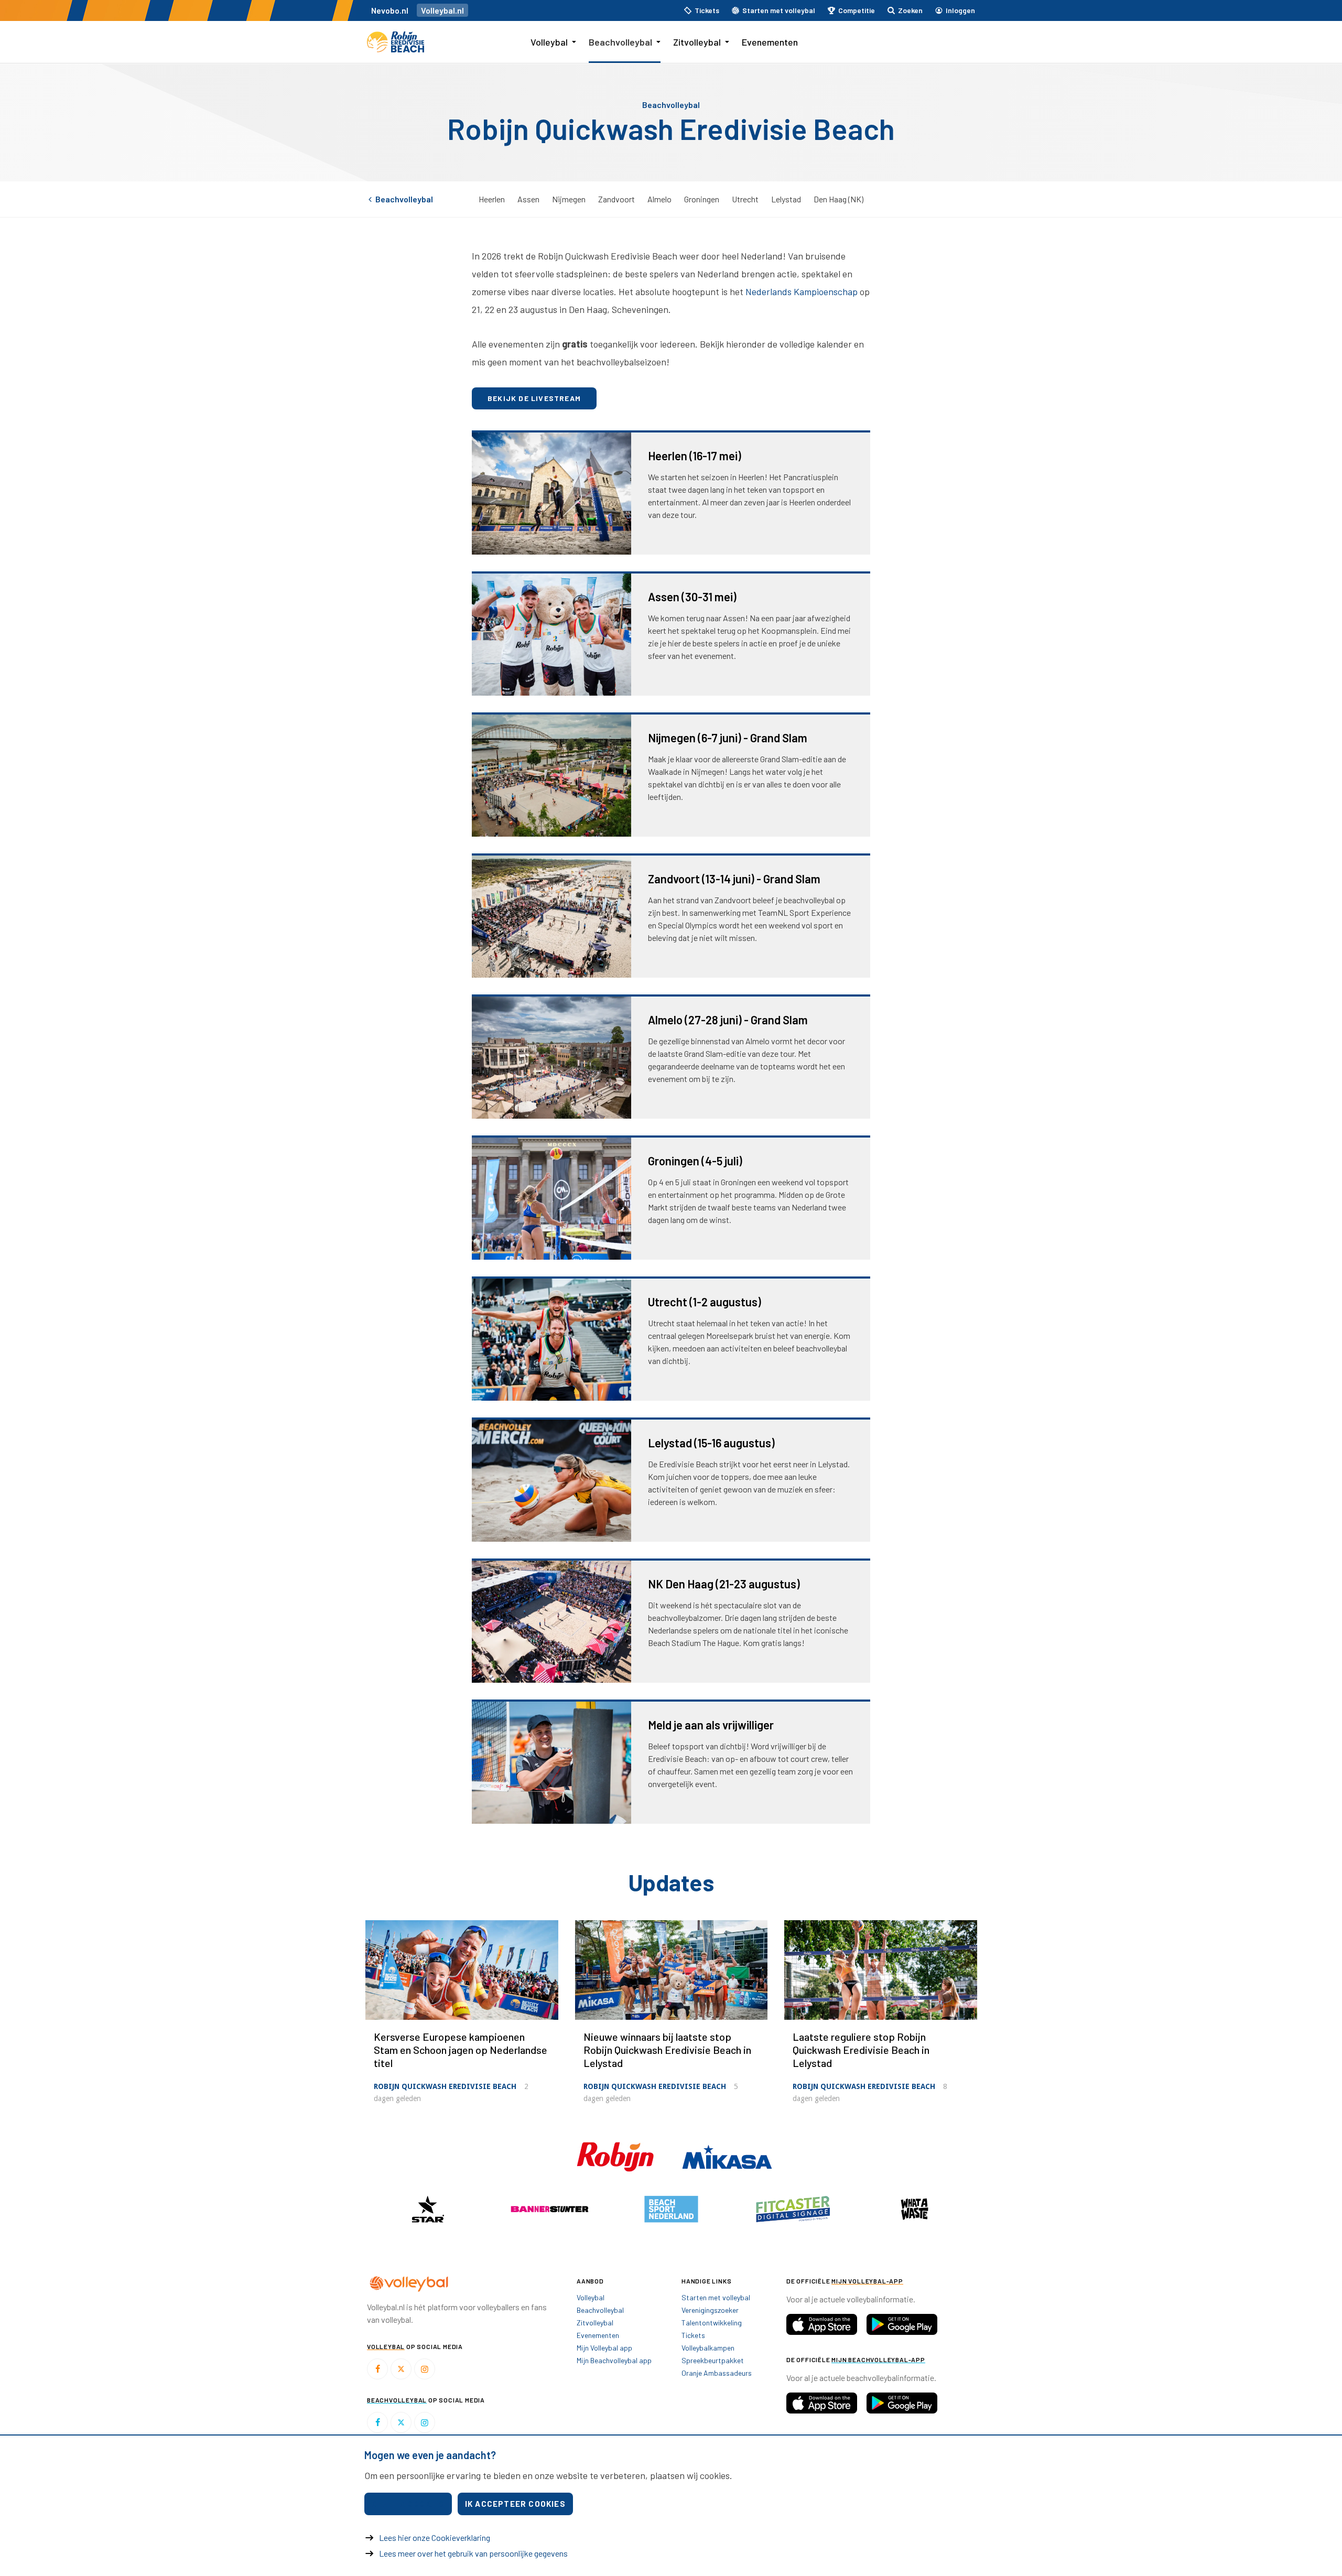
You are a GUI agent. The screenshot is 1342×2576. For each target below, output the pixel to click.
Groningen (702, 199)
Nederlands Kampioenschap (802, 291)
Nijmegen (569, 199)
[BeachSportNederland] (671, 2209)
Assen (528, 199)
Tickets (693, 2335)
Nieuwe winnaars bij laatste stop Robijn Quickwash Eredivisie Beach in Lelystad (667, 2050)
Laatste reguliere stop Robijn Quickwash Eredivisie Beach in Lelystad (861, 2050)
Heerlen (492, 199)
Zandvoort (616, 199)
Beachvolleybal (620, 42)
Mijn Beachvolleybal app (614, 2360)
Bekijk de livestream (534, 398)
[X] (401, 2369)
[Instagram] (425, 2369)
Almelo (659, 199)
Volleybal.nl (442, 10)
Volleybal (549, 42)
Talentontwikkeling (712, 2323)
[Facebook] (377, 2369)
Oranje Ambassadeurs (717, 2373)
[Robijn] (616, 2156)
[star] (428, 2209)
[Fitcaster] (793, 2209)
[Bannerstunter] (549, 2209)
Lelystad (786, 199)
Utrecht (745, 199)
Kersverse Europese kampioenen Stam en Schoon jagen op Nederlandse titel (461, 2050)
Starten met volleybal (716, 2297)
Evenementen (770, 42)
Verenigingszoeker (710, 2310)
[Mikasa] (727, 2156)
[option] (428, 2209)
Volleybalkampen (708, 2348)
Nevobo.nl (390, 10)
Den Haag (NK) (838, 199)
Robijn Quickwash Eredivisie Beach (445, 2086)
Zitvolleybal (697, 42)
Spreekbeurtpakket (713, 2360)
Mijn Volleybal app (604, 2348)
